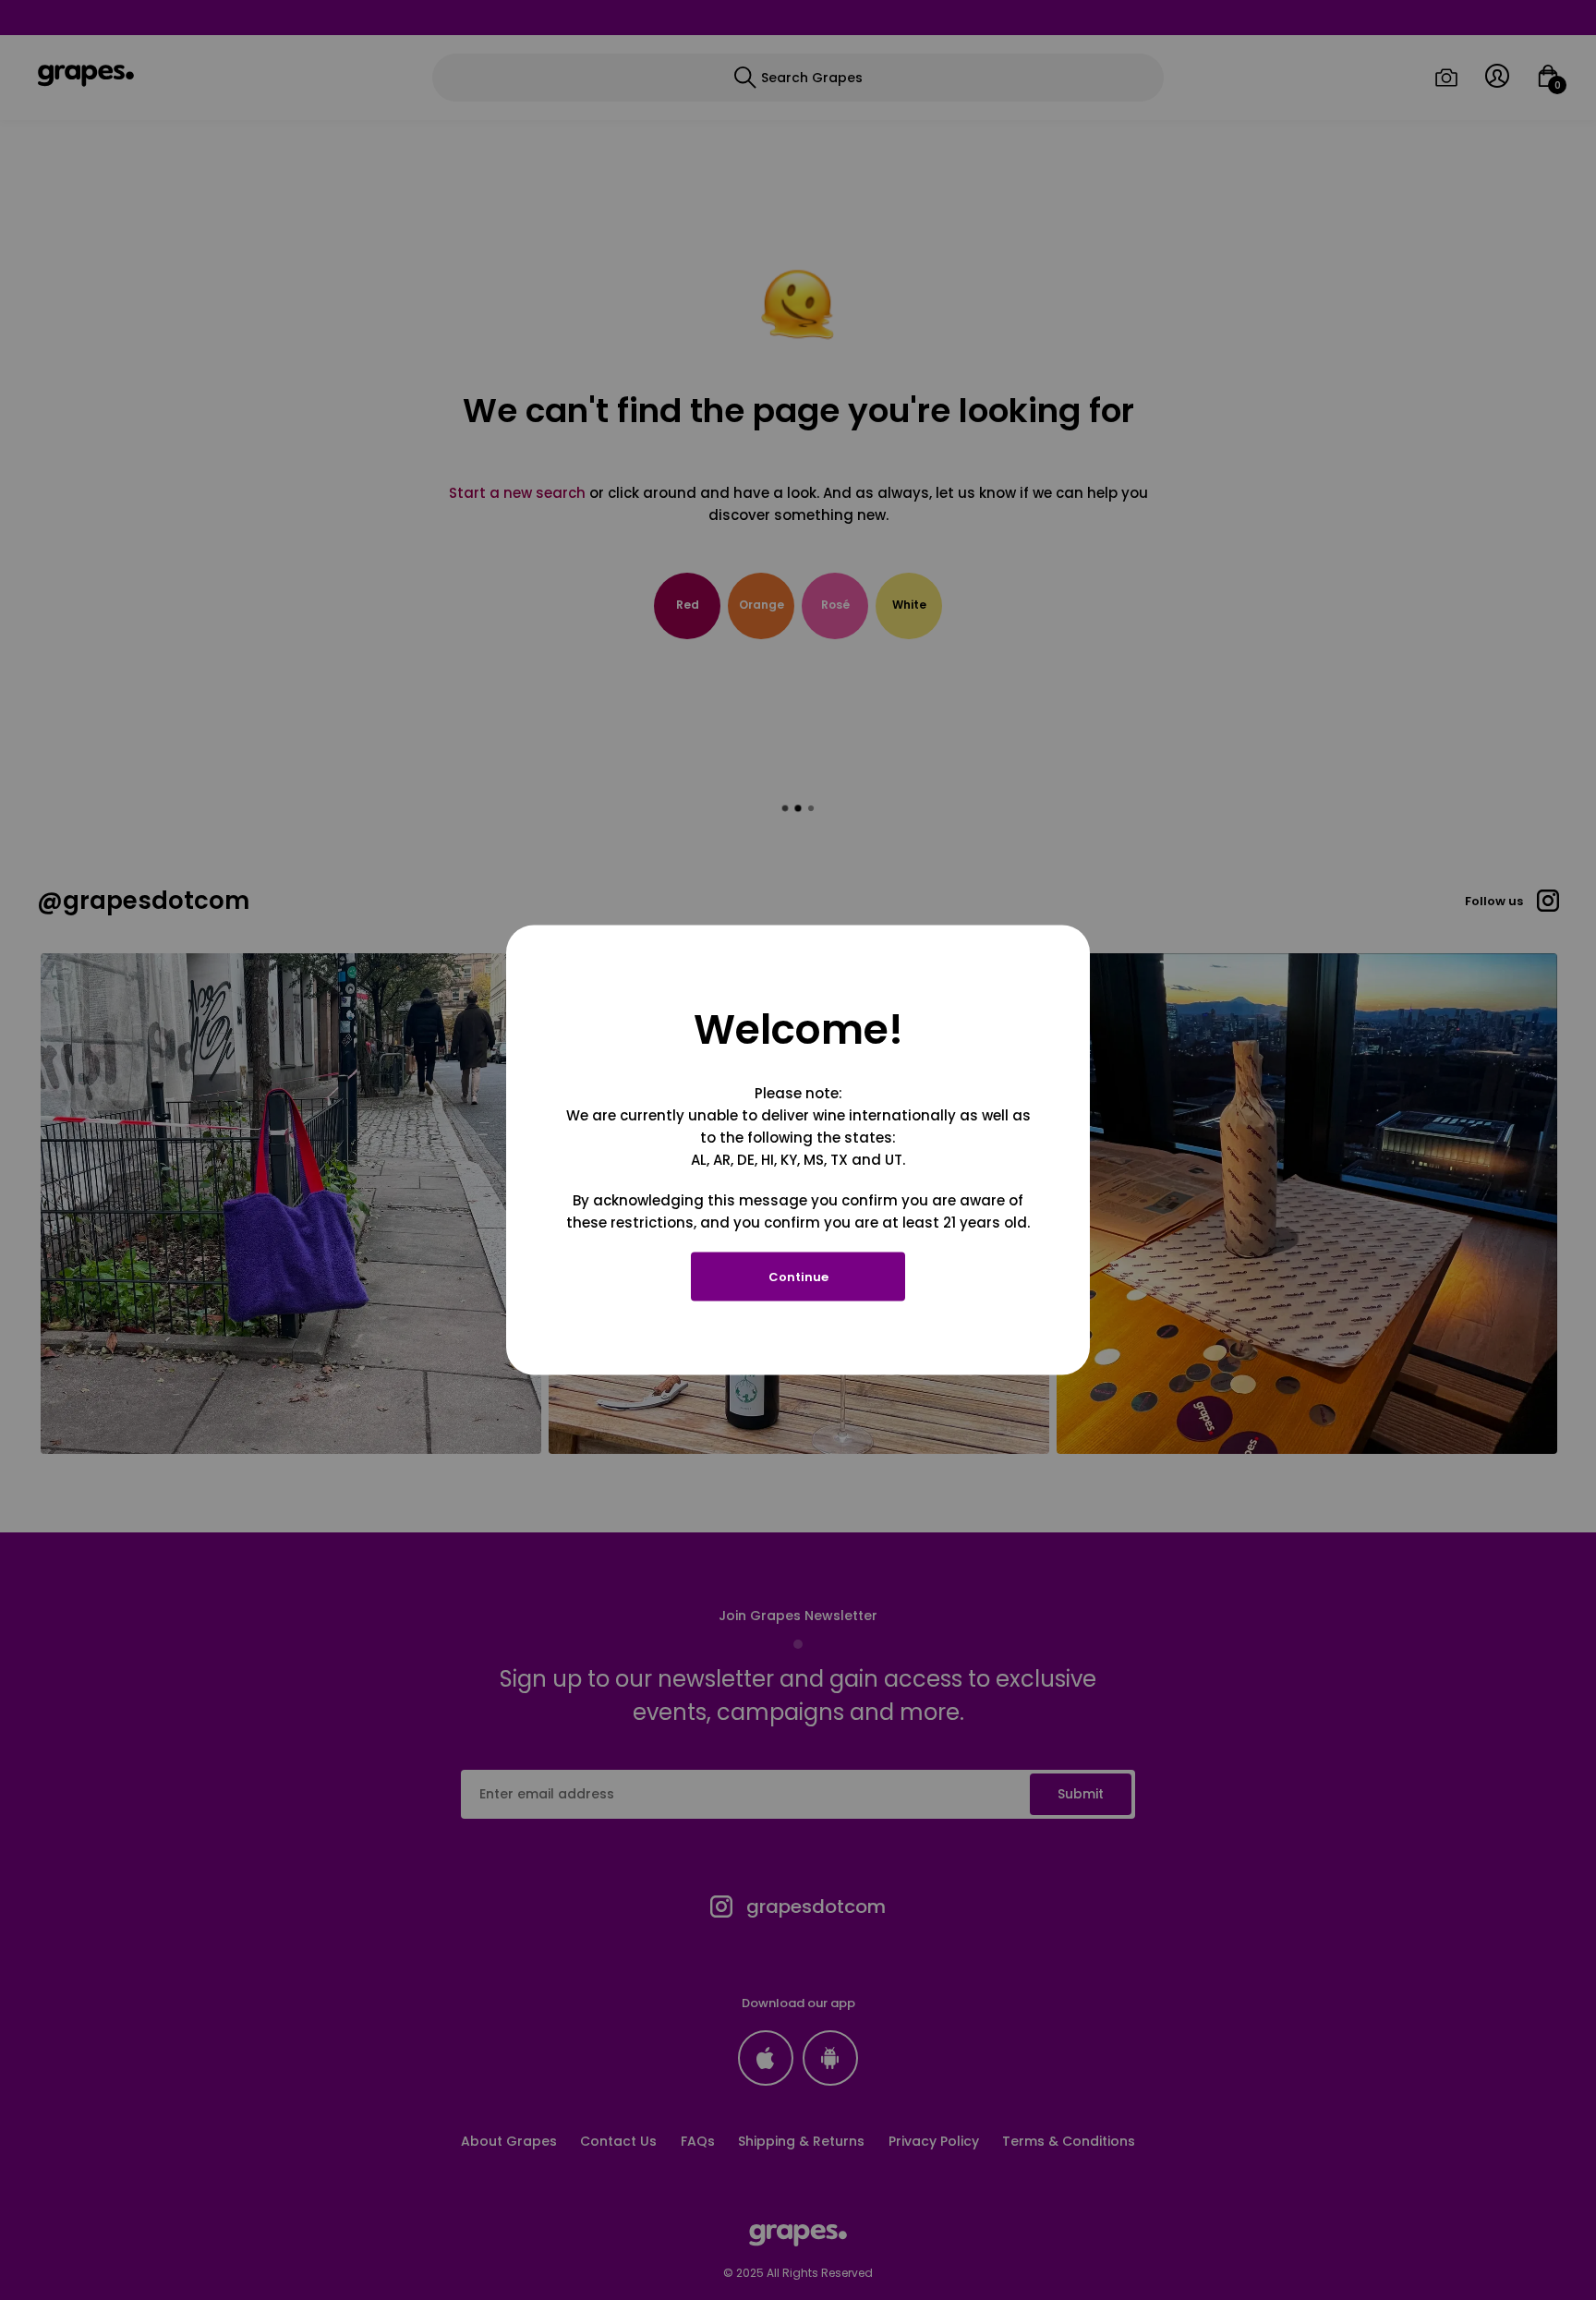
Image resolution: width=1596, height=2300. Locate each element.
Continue (798, 1277)
